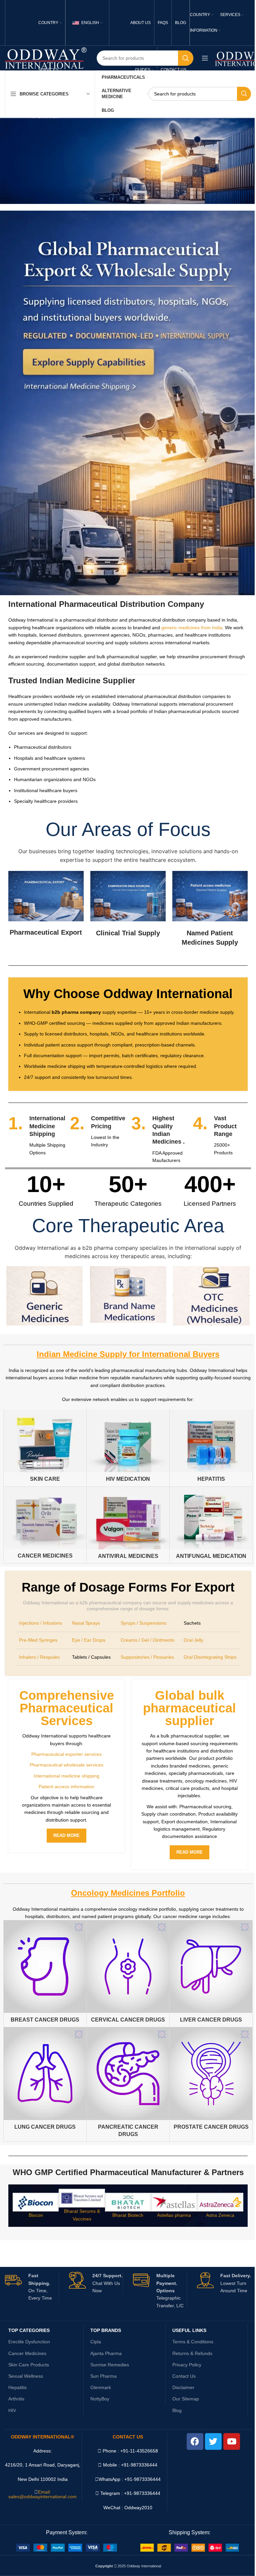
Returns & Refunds (192, 2353)
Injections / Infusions (40, 1623)
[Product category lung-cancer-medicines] (45, 2081)
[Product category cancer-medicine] (45, 1525)
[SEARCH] (186, 58)
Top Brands (106, 2330)
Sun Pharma (103, 2376)
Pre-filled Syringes (38, 1640)
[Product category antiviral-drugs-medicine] (128, 1525)
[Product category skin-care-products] (45, 1448)
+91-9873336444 (142, 2479)
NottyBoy (100, 2399)
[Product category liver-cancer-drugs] (211, 1973)
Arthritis (16, 2399)
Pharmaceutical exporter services (66, 1754)
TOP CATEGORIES (29, 2330)
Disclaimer (183, 2387)
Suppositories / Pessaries (147, 1657)
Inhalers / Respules (39, 1657)
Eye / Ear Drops (89, 1640)
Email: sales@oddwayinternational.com (42, 2494)
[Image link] (66, 2547)
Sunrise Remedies (110, 2365)
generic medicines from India (192, 628)
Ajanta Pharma (106, 2353)
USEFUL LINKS (189, 2330)
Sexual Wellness (26, 2376)
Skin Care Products (29, 2365)
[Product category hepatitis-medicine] (211, 1448)
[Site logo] (46, 58)
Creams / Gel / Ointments (147, 1640)
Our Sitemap (186, 2399)
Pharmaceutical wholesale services (66, 1765)
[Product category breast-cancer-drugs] (45, 1973)
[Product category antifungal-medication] (211, 1525)
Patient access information (66, 1787)
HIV (12, 2410)
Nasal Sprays (86, 1623)
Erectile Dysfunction (29, 2342)
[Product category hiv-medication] (128, 1448)
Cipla (96, 2342)
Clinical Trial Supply (128, 933)
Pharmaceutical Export (46, 932)
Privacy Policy (187, 2365)
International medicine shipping (66, 1776)
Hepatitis (17, 2387)
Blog (177, 2410)
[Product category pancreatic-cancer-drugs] (128, 2084)
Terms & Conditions (193, 2342)
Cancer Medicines (27, 2353)
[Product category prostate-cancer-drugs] (211, 2081)
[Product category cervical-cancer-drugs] (128, 1973)
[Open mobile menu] (205, 58)
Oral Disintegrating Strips (210, 1657)
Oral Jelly (193, 1640)
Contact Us (184, 2376)
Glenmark (101, 2387)
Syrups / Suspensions (143, 1623)
